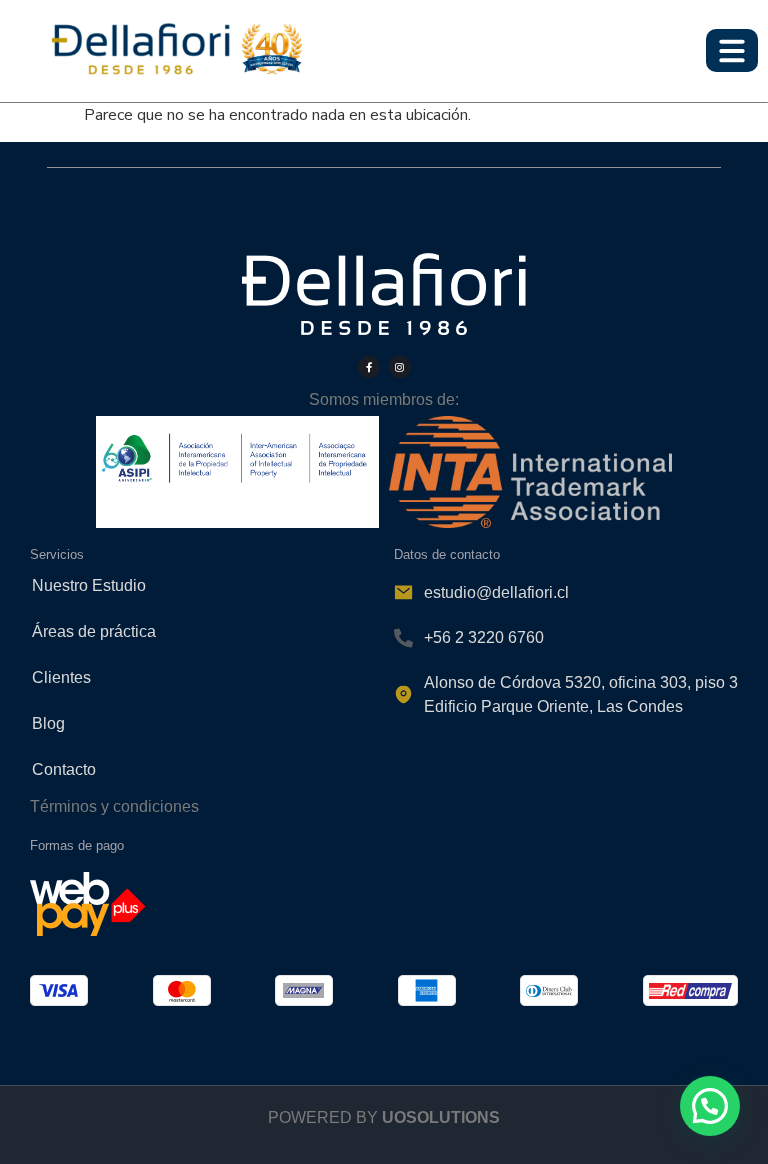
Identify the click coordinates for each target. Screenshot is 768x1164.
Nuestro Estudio (89, 585)
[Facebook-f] (369, 367)
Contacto (64, 769)
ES (708, 12)
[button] (710, 1106)
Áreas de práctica (94, 631)
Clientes (61, 677)
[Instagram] (400, 367)
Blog (48, 723)
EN (742, 12)
